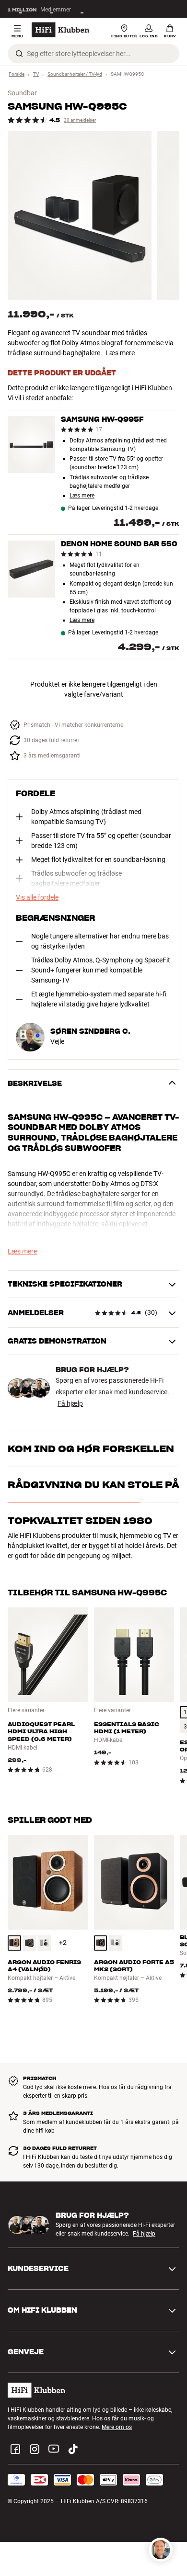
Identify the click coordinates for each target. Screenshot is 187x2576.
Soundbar (22, 93)
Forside (17, 74)
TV (36, 74)
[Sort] (30, 1943)
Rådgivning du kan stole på (93, 1485)
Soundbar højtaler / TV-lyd (75, 74)
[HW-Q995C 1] (80, 216)
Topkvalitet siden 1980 (80, 1521)
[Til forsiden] (60, 30)
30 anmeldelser (80, 120)
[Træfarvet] (14, 1943)
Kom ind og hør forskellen (91, 1449)
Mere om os (117, 2427)
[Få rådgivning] (161, 2550)
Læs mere (120, 353)
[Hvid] (45, 1943)
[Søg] (19, 54)
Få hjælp (70, 1403)
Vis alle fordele (37, 897)
